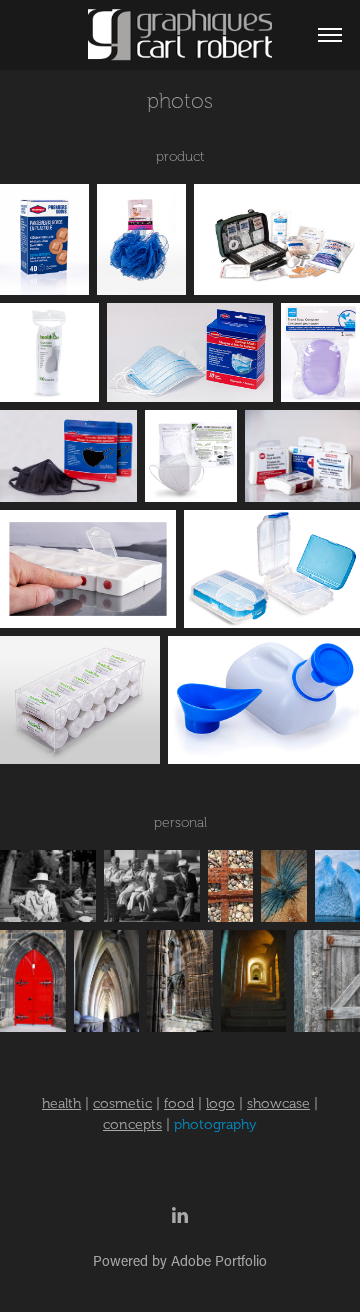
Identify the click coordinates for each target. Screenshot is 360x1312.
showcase (278, 1103)
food (179, 1103)
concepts (132, 1124)
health (61, 1103)
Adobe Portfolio (219, 1260)
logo (220, 1103)
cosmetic (122, 1103)
